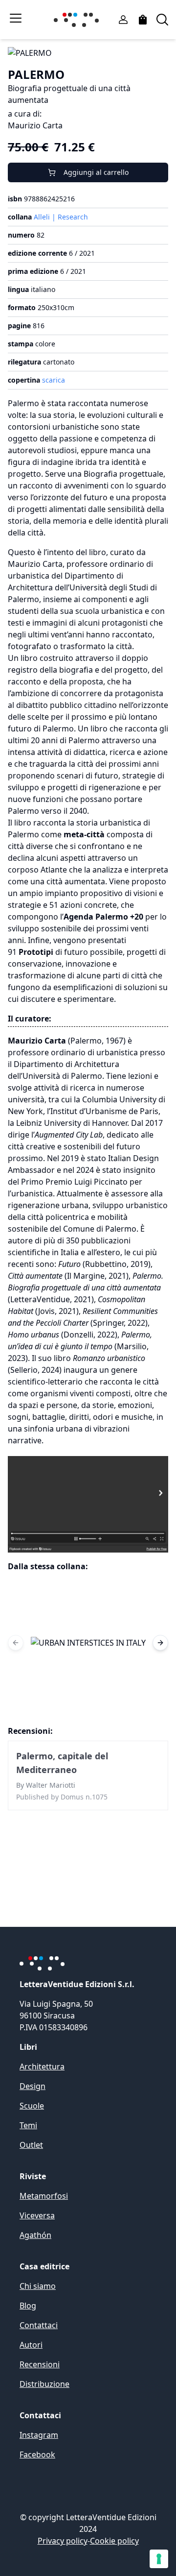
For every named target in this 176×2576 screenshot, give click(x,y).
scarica (54, 380)
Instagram (39, 2435)
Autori (31, 2345)
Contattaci (39, 2325)
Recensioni (40, 2364)
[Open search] (162, 20)
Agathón (35, 2235)
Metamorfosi (44, 2196)
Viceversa (37, 2215)
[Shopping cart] (143, 20)
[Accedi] (123, 20)
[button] (88, 1643)
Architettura (42, 2066)
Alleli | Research (61, 217)
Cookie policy (114, 2541)
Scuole (32, 2106)
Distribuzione (44, 2384)
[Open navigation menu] (16, 18)
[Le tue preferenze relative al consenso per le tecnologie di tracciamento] (159, 2559)
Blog (28, 2306)
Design (33, 2086)
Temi (28, 2125)
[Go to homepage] (78, 20)
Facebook (37, 2454)
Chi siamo (38, 2286)
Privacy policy (63, 2541)
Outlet (31, 2145)
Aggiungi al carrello (96, 172)
